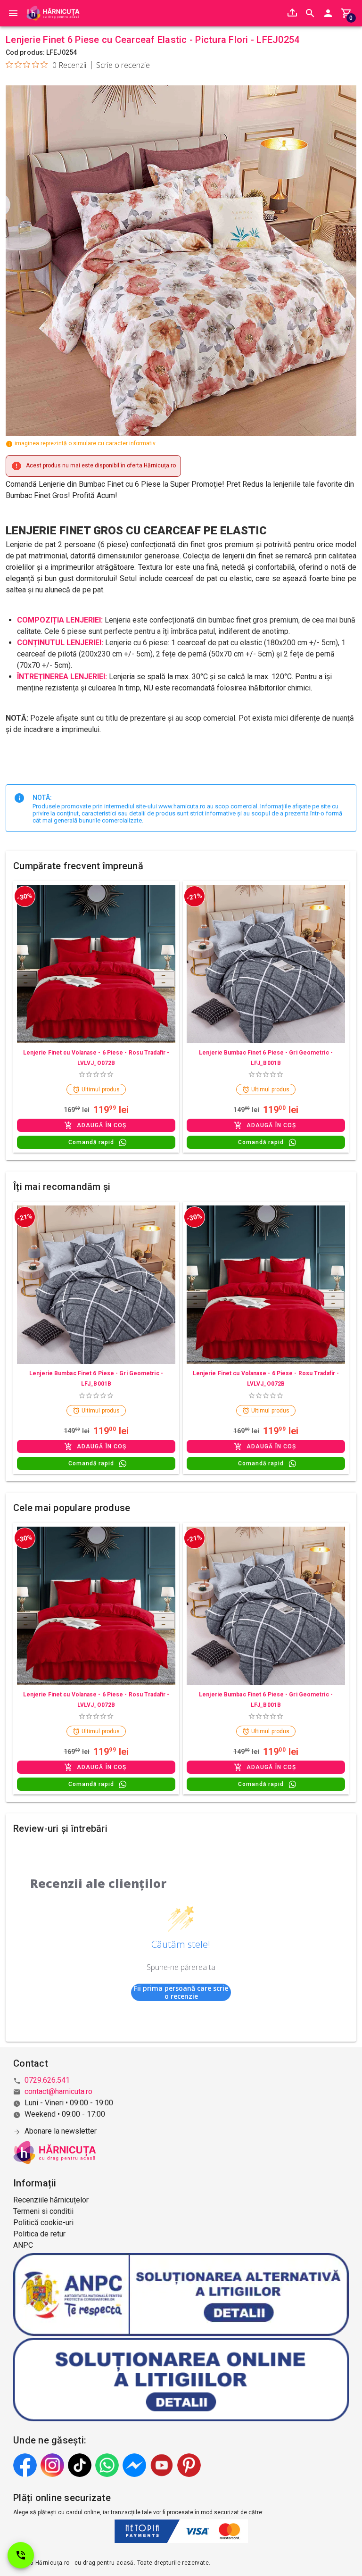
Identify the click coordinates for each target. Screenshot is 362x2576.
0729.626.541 (47, 2080)
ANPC (23, 2245)
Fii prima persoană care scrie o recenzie (181, 1992)
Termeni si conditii (43, 2211)
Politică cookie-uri (43, 2223)
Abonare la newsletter (61, 2131)
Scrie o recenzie (123, 65)
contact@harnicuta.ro (58, 2091)
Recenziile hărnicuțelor (51, 2200)
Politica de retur (39, 2234)
